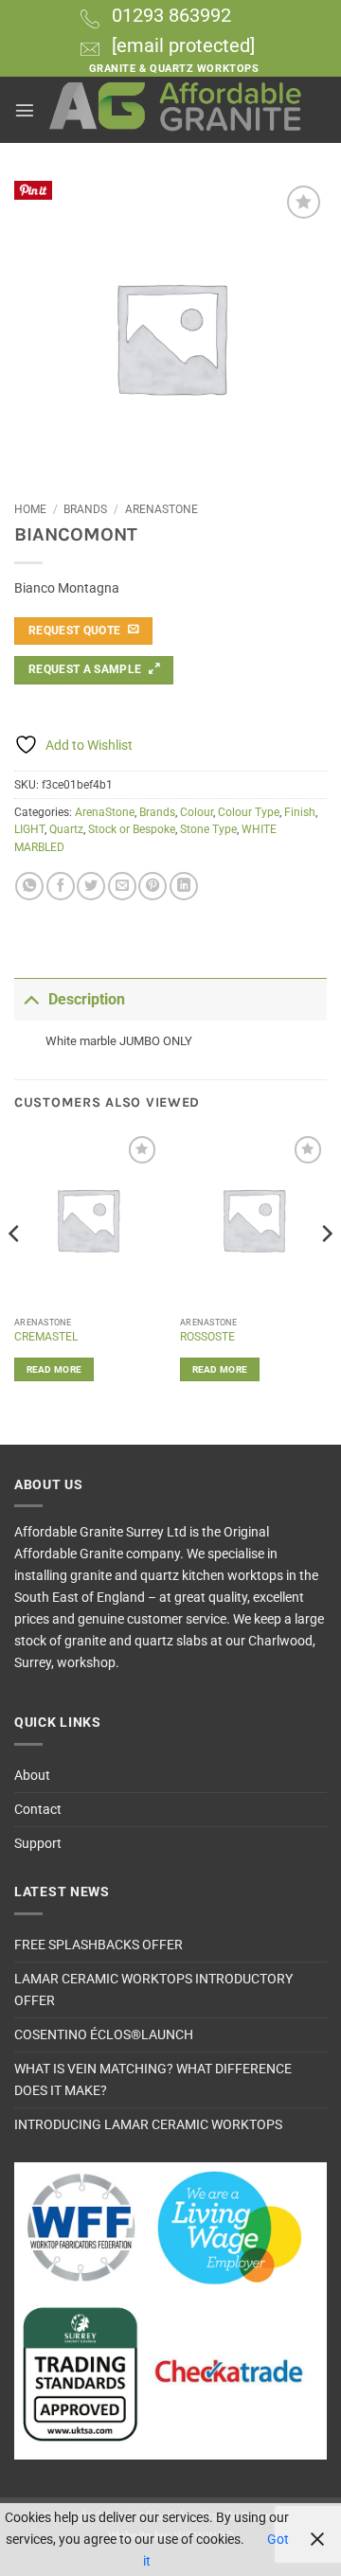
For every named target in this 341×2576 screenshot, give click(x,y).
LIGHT (29, 829)
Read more (54, 1369)
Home (30, 509)
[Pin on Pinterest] (153, 886)
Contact (38, 1810)
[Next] (326, 1272)
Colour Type (249, 812)
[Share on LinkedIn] (184, 886)
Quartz (66, 829)
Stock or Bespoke (132, 829)
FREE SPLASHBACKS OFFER (99, 1945)
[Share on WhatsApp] (29, 886)
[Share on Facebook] (61, 886)
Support (38, 1844)
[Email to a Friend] (122, 886)
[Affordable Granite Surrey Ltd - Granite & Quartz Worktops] (176, 110)
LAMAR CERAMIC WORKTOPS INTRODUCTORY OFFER (153, 1990)
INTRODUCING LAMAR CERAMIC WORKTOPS (148, 2125)
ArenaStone (162, 509)
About (32, 1776)
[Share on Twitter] (91, 886)
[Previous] (15, 1272)
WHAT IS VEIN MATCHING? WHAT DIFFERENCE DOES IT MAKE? (153, 2080)
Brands (85, 509)
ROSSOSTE (207, 1337)
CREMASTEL (46, 1337)
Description (87, 999)
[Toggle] (31, 999)
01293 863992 (171, 15)
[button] (25, 110)
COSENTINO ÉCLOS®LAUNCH (104, 2035)
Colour (197, 812)
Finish (300, 812)
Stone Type (208, 829)
